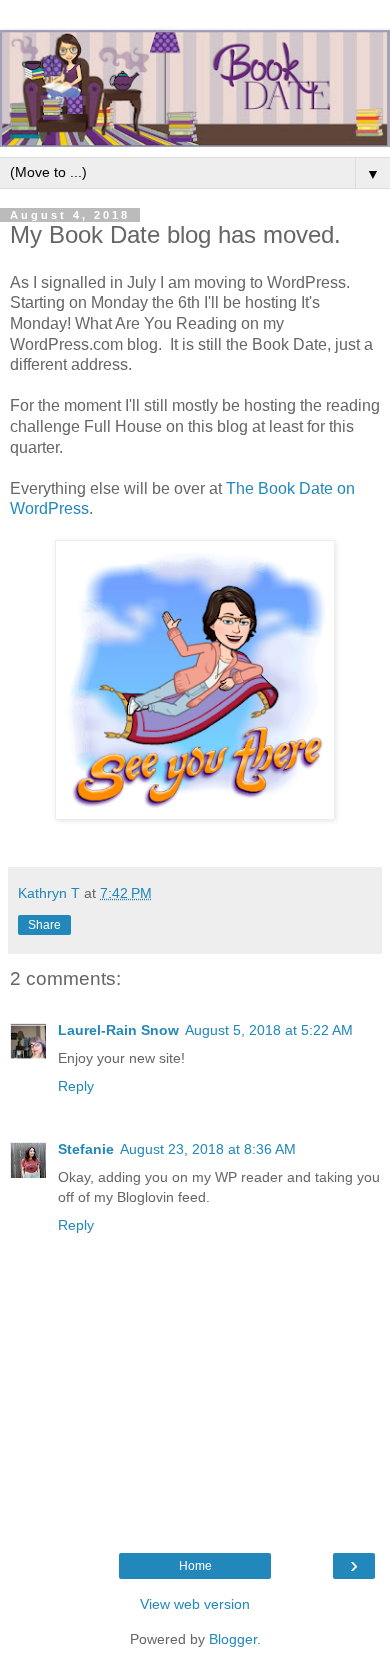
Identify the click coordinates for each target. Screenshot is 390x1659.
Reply (76, 1086)
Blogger (233, 1639)
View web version (195, 1604)
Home (195, 1566)
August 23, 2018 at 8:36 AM (208, 1149)
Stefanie (86, 1149)
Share (44, 925)
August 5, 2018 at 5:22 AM (269, 1030)
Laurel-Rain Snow (118, 1030)
